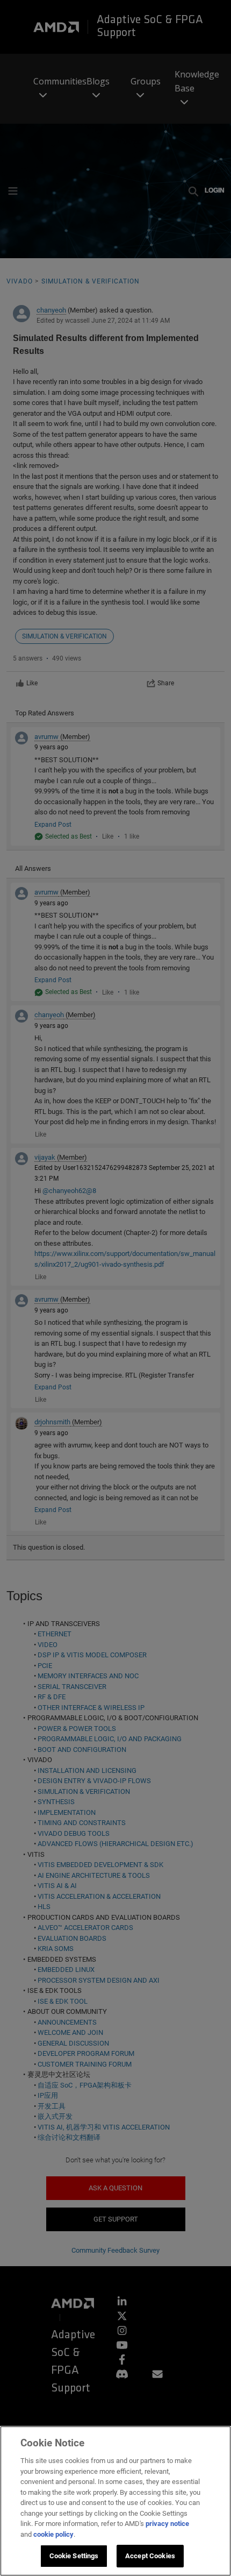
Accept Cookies (150, 2556)
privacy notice (167, 2524)
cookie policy (53, 2534)
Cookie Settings (74, 2556)
